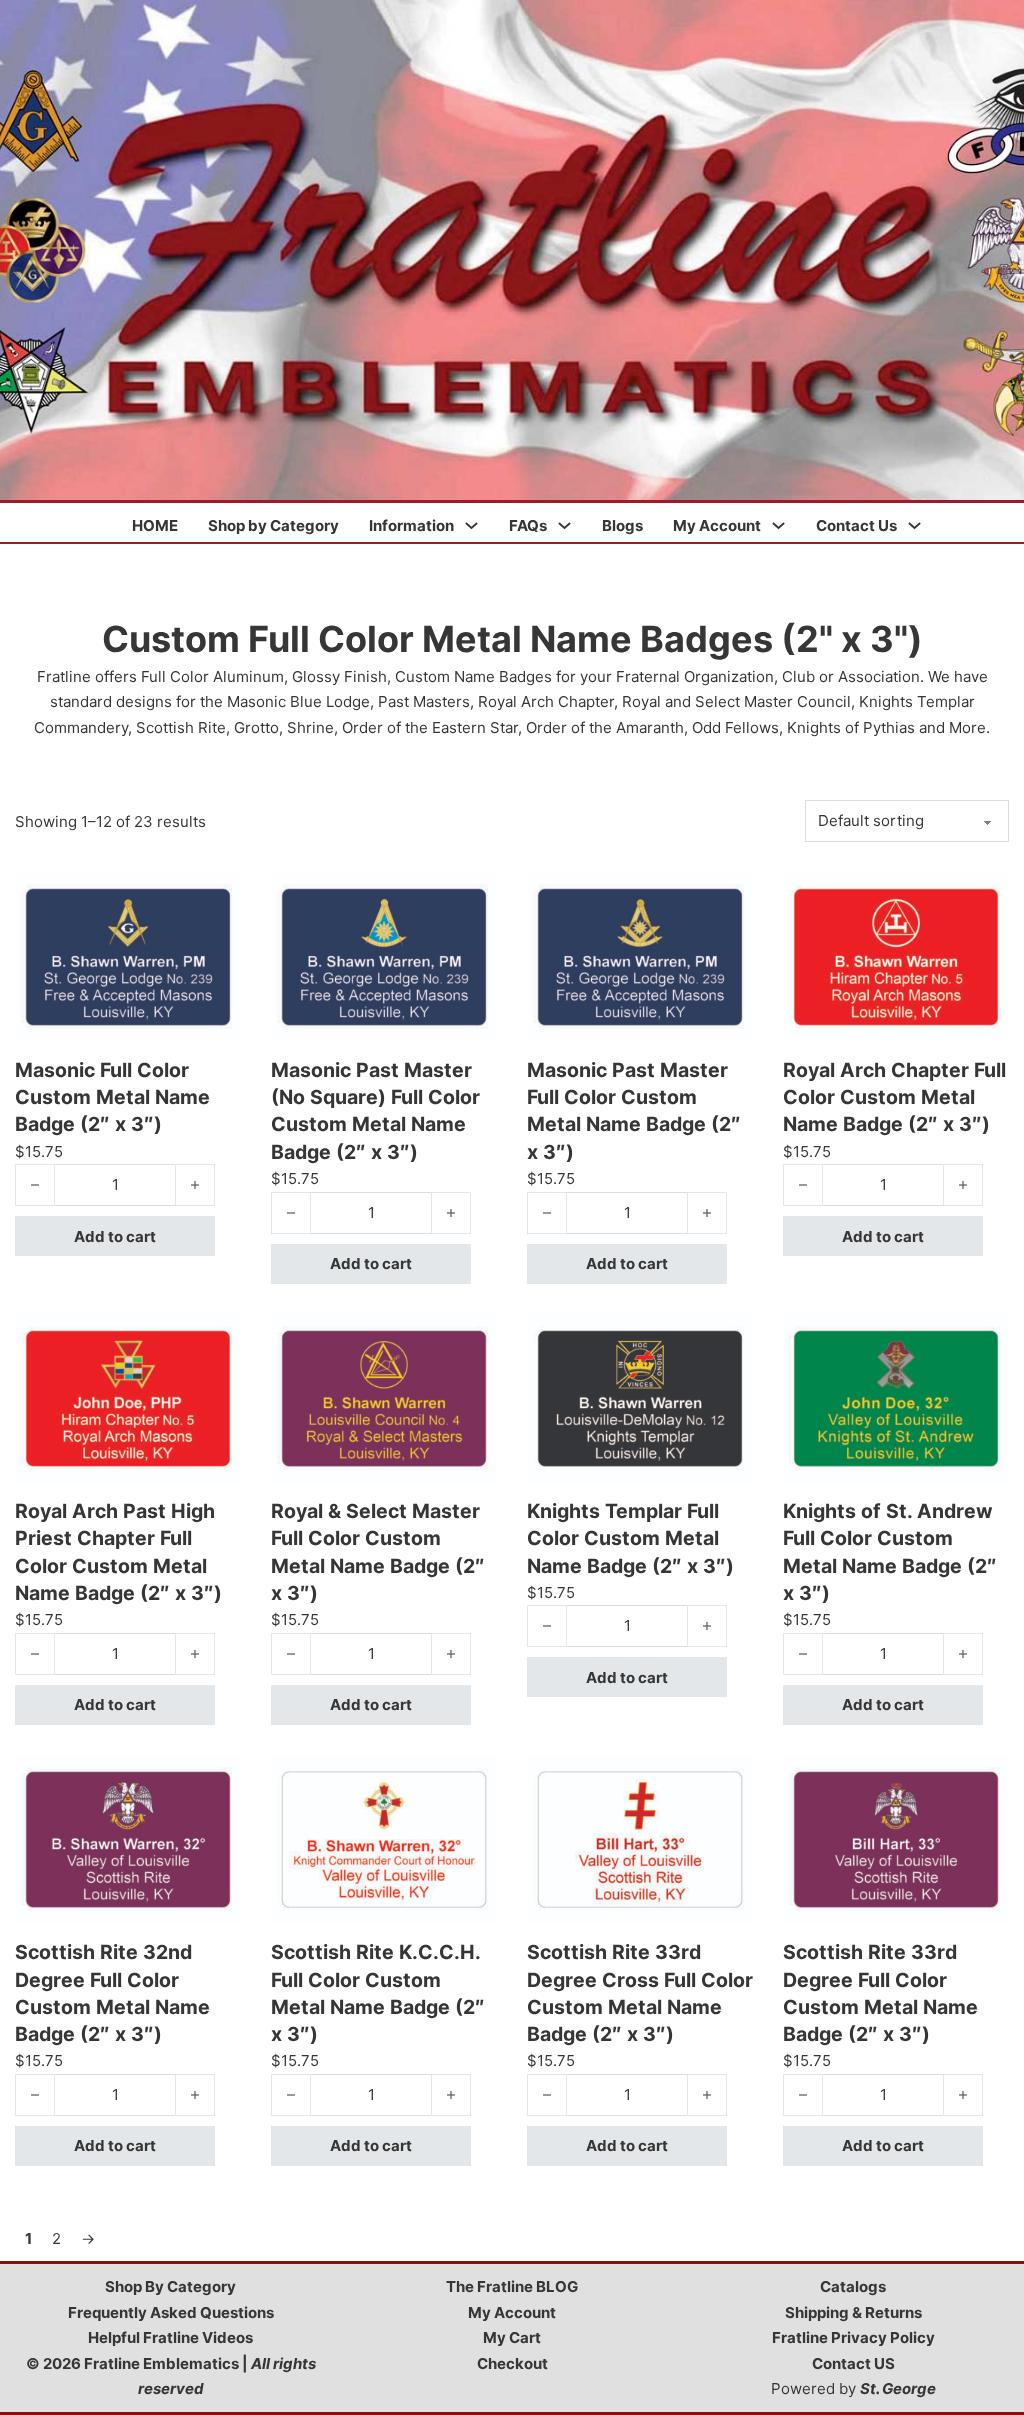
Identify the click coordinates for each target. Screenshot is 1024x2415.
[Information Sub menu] (471, 525)
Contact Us (856, 525)
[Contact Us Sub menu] (914, 525)
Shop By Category (170, 2286)
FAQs (528, 525)
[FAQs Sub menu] (564, 525)
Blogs (622, 525)
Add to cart (115, 1236)
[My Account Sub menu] (778, 525)
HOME (155, 525)
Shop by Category (273, 525)
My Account (717, 525)
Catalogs (853, 2286)
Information (411, 525)
